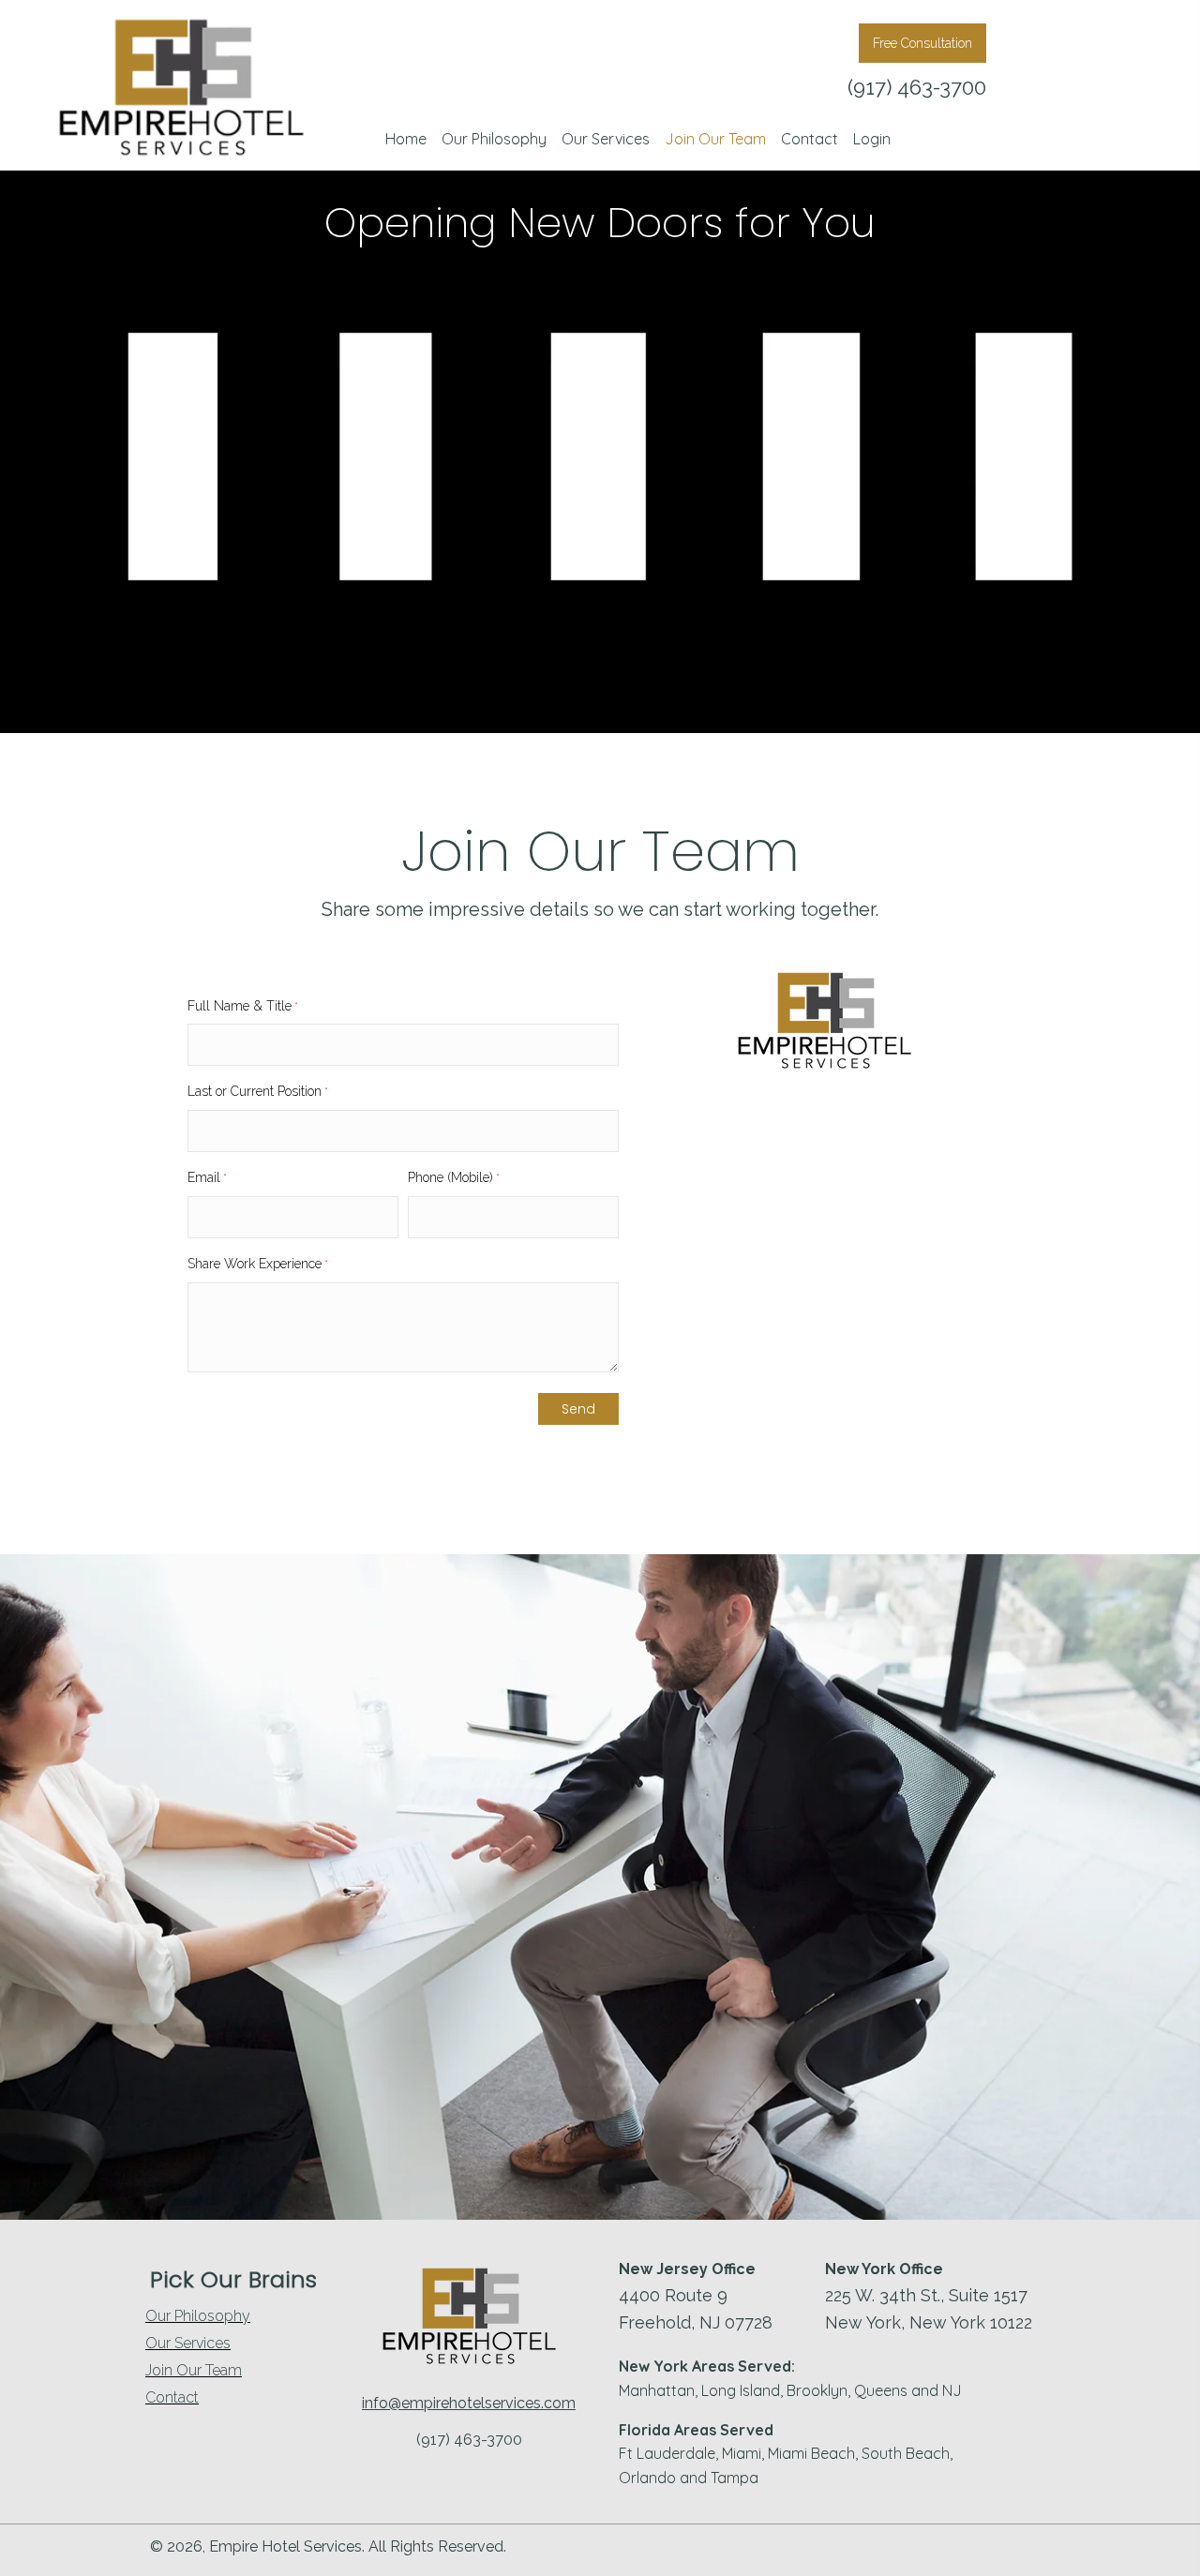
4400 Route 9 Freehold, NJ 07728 (696, 2309)
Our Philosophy (198, 2316)
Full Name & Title (243, 1006)
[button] (922, 43)
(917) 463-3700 (917, 87)
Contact (172, 2398)
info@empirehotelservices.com (469, 2403)
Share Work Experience (258, 1264)
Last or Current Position (258, 1091)
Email (207, 1177)
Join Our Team (194, 2371)
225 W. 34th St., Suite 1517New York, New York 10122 (929, 2309)
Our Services (188, 2344)
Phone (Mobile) (454, 1177)
